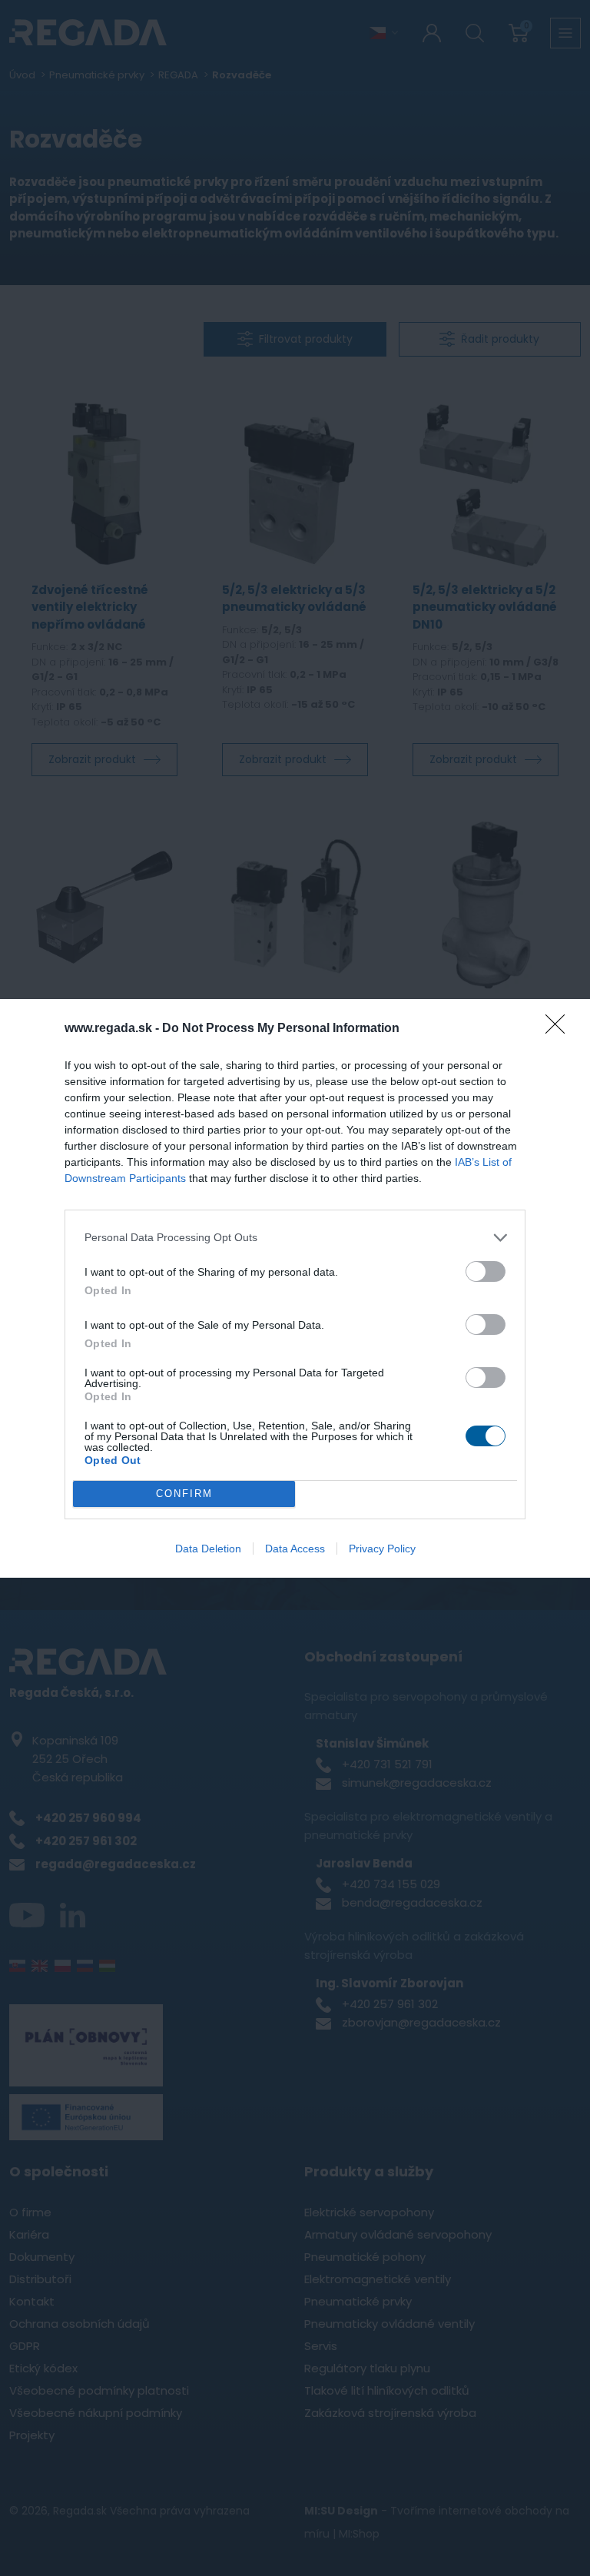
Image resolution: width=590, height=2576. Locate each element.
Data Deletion (208, 1549)
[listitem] (295, 1238)
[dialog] (295, 1288)
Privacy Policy (382, 1549)
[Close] (560, 1029)
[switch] (486, 1271)
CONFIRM (184, 1494)
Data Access (295, 1549)
